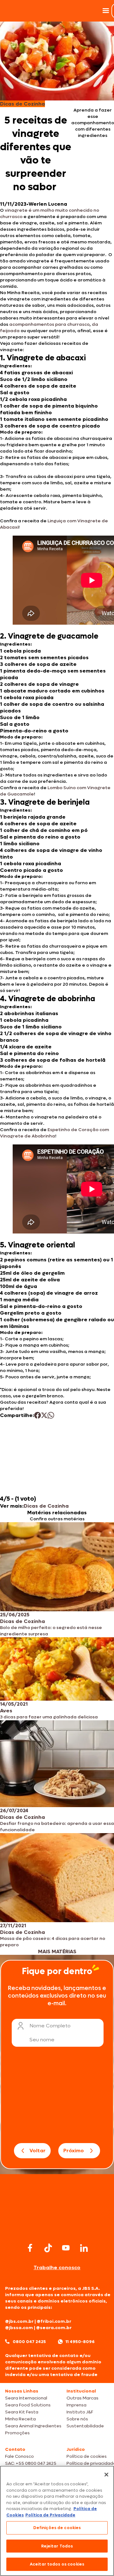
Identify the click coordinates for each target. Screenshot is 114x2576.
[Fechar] (106, 2475)
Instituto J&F (80, 2412)
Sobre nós (77, 2419)
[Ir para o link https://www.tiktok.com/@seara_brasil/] (48, 2248)
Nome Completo (50, 2026)
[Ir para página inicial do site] (57, 2229)
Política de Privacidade (50, 2515)
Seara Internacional (26, 2398)
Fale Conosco (19, 2456)
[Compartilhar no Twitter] (44, 1415)
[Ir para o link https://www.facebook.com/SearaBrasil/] (30, 2248)
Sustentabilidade (85, 2426)
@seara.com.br (54, 2328)
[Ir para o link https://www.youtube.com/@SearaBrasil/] (66, 2248)
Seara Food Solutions (28, 2405)
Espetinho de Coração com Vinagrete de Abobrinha (54, 1133)
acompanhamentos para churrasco (49, 324)
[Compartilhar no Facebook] (38, 1415)
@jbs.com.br (19, 2321)
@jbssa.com (19, 2328)
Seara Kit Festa (22, 2412)
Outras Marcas (82, 2398)
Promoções (17, 2433)
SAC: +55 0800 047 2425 (31, 2463)
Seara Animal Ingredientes (33, 2426)
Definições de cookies (57, 2528)
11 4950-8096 (80, 2342)
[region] (57, 2521)
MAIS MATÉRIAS (57, 1951)
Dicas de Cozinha (46, 1506)
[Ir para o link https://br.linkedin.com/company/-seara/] (84, 2248)
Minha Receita (20, 2419)
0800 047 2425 (29, 2342)
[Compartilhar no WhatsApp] (51, 1415)
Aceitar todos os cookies (57, 2564)
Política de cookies (87, 2456)
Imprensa (76, 2405)
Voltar (38, 2151)
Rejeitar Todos (57, 2546)
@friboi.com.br (54, 2321)
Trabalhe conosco (57, 2267)
